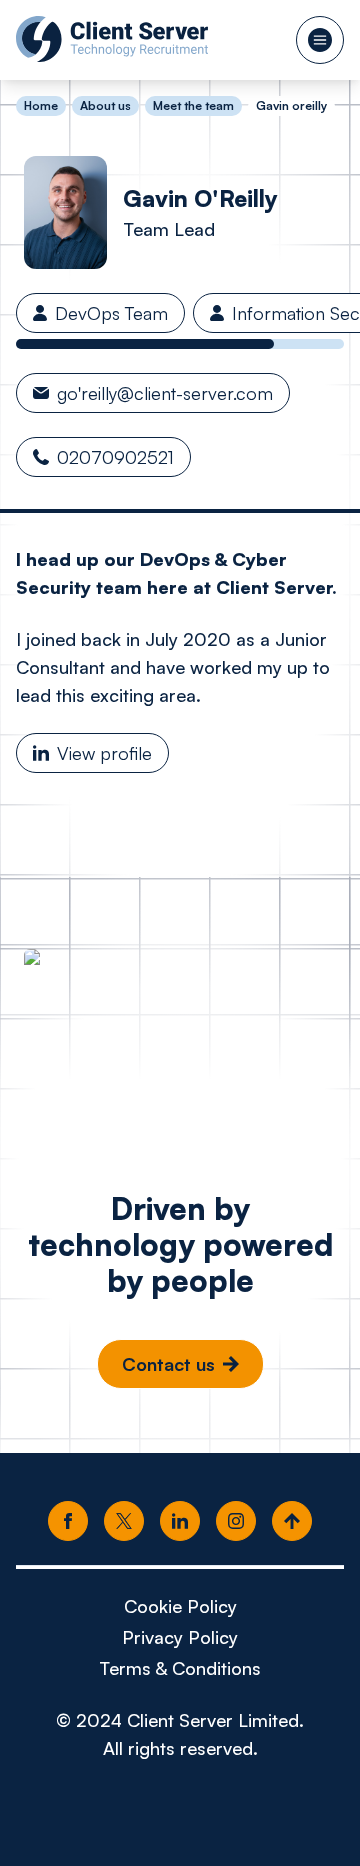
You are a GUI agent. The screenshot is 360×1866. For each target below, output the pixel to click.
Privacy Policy (180, 1637)
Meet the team (193, 105)
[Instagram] (236, 1522)
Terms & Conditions (180, 1668)
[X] (124, 1522)
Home (41, 106)
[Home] (112, 39)
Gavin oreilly (291, 105)
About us (105, 105)
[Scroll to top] (292, 1522)
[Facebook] (68, 1522)
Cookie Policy (180, 1606)
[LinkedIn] (180, 1522)
